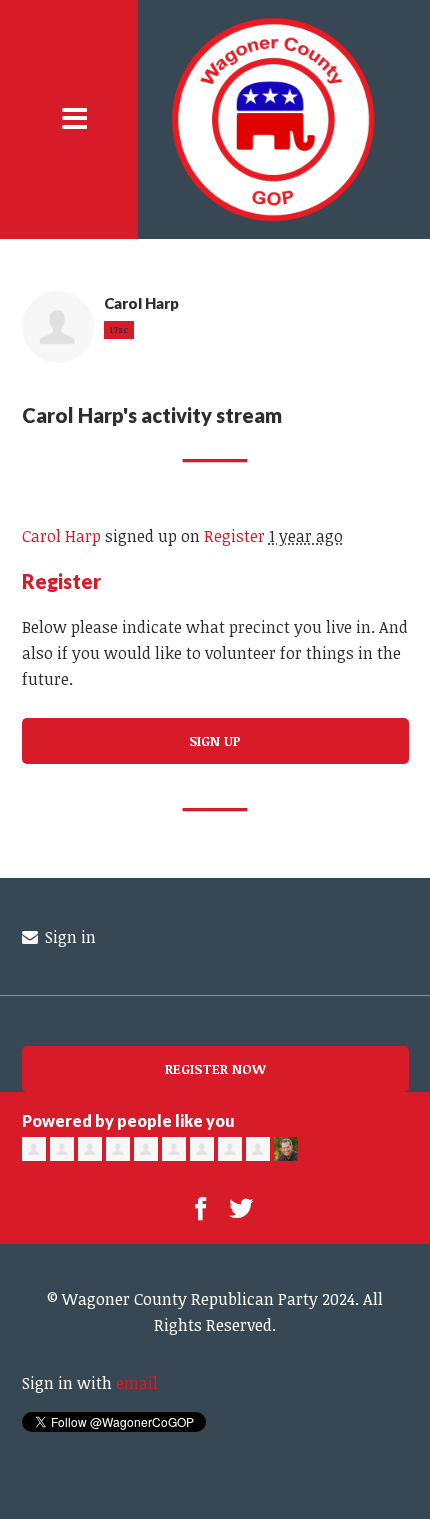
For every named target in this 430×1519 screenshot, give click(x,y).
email (137, 1383)
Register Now (215, 1068)
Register (234, 536)
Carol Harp (61, 536)
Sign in (68, 937)
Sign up (215, 740)
